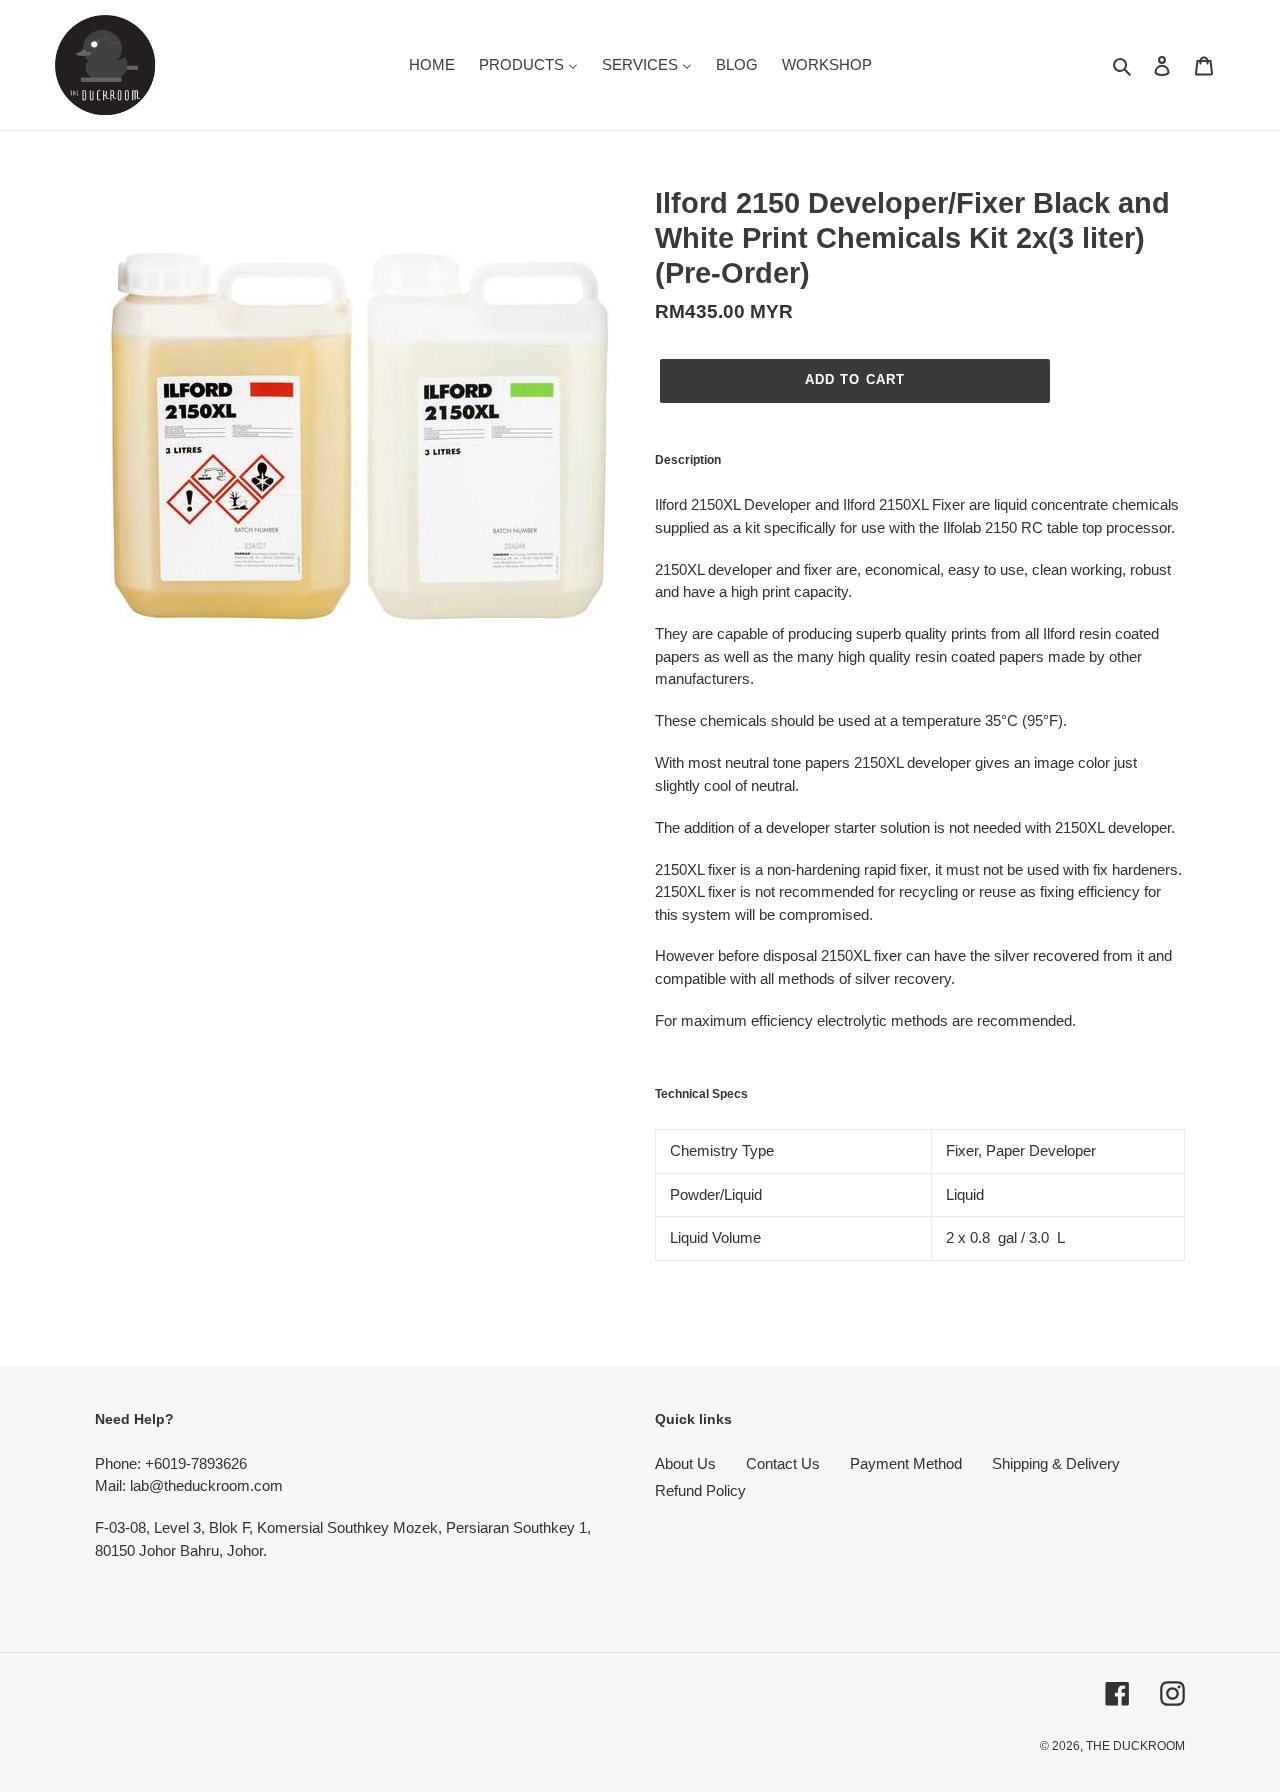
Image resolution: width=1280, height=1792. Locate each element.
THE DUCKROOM (1135, 1746)
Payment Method (906, 1463)
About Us (685, 1463)
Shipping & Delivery (1056, 1463)
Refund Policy (700, 1490)
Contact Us (783, 1463)
